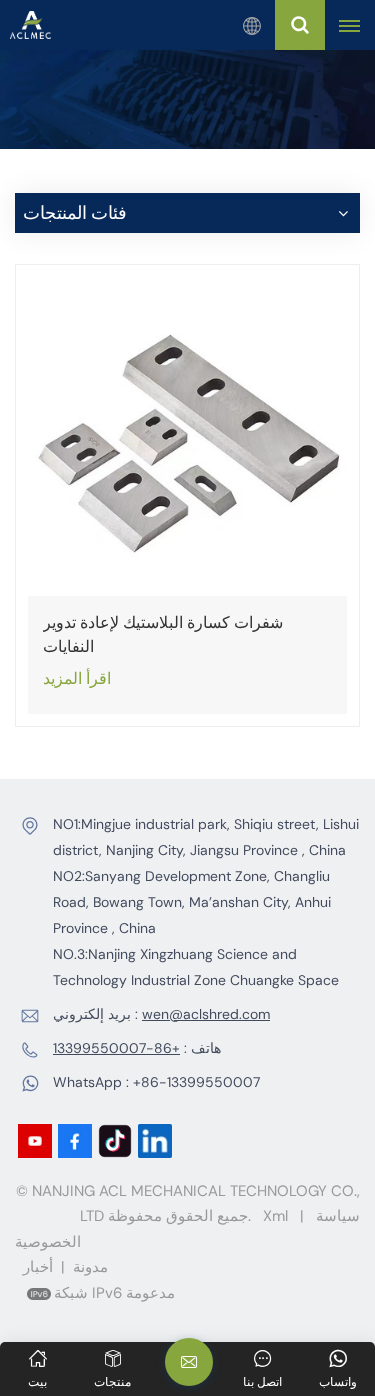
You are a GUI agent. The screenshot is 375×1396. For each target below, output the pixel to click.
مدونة (90, 1267)
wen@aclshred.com (206, 1014)
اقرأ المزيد (77, 678)
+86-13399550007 (116, 1048)
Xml (275, 1216)
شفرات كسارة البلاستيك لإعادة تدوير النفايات (163, 634)
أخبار (38, 1267)
